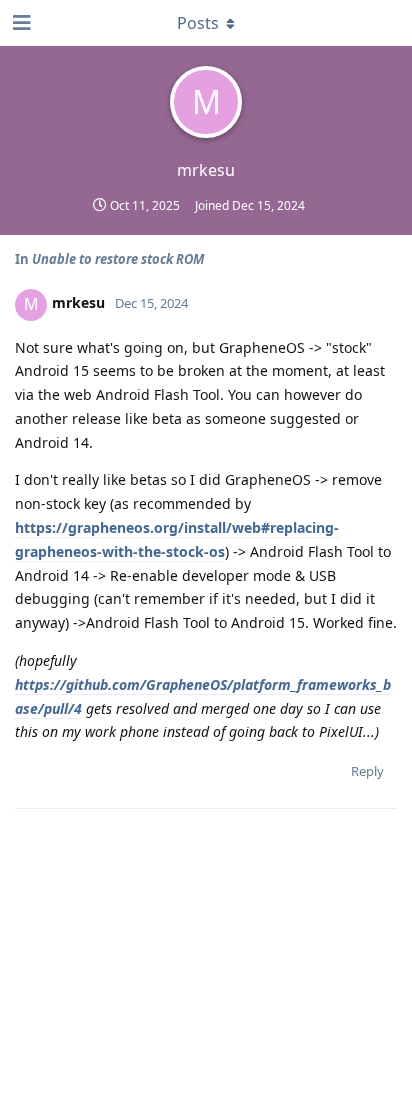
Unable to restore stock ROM (118, 259)
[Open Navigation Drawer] (20, 23)
